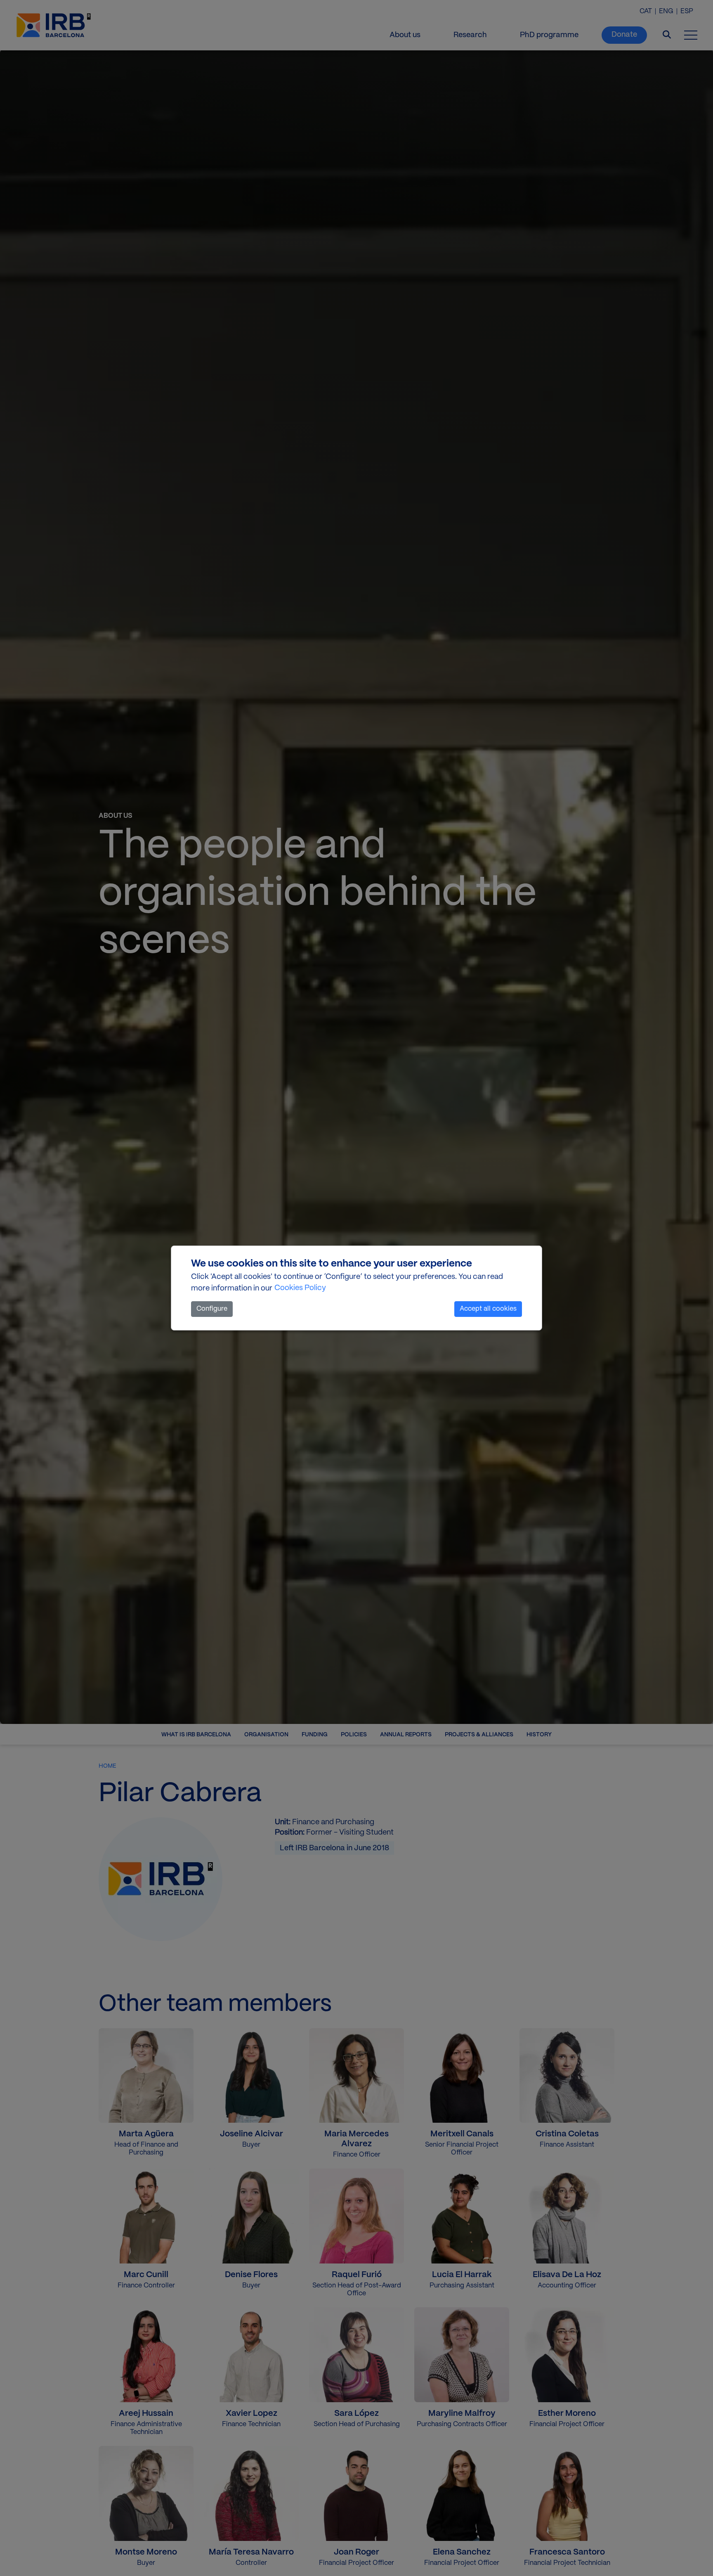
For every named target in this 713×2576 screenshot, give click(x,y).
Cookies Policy (300, 1288)
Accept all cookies (488, 1309)
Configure (212, 1309)
